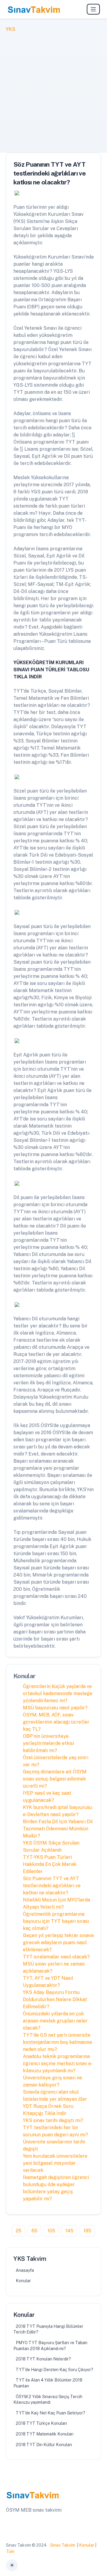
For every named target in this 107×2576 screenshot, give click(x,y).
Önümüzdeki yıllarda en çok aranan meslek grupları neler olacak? (55, 2021)
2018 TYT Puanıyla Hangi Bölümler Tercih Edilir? (48, 2329)
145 (69, 2231)
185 (87, 2231)
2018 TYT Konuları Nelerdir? (43, 2359)
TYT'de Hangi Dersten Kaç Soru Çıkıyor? (55, 2370)
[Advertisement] (53, 89)
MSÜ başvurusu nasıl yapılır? (55, 1708)
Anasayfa (25, 2270)
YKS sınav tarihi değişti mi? (53, 2120)
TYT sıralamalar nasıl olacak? (56, 1957)
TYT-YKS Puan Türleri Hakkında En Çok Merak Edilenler (50, 1864)
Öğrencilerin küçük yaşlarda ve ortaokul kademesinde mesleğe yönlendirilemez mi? (58, 1693)
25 (19, 2231)
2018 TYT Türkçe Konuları (41, 2423)
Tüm (10, 2551)
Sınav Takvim (63, 2545)
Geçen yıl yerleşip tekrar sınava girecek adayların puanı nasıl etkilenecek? (58, 1943)
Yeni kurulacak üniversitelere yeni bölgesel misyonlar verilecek (55, 2163)
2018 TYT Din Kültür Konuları (44, 2445)
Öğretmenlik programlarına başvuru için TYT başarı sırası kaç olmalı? (56, 1921)
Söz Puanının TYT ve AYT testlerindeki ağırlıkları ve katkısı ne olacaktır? (52, 1886)
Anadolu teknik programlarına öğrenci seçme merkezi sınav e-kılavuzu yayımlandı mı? (58, 2063)
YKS (11, 29)
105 (51, 2231)
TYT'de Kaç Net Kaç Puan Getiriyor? (51, 2413)
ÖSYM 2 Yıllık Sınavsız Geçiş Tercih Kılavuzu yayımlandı (48, 2400)
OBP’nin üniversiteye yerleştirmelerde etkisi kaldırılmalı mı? (48, 1743)
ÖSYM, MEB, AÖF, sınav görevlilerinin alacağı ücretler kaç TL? (56, 1722)
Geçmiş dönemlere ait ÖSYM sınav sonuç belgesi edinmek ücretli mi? (55, 1779)
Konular (23, 2281)
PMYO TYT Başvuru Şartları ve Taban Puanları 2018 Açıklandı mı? (50, 2346)
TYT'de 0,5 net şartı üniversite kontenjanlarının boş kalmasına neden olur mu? (57, 2042)
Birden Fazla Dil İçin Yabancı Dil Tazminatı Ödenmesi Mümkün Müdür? (58, 1829)
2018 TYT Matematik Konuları (45, 2434)
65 (34, 2231)
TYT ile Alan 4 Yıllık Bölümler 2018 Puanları (48, 2383)
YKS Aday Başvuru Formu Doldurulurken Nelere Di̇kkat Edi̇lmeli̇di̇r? (55, 1999)
